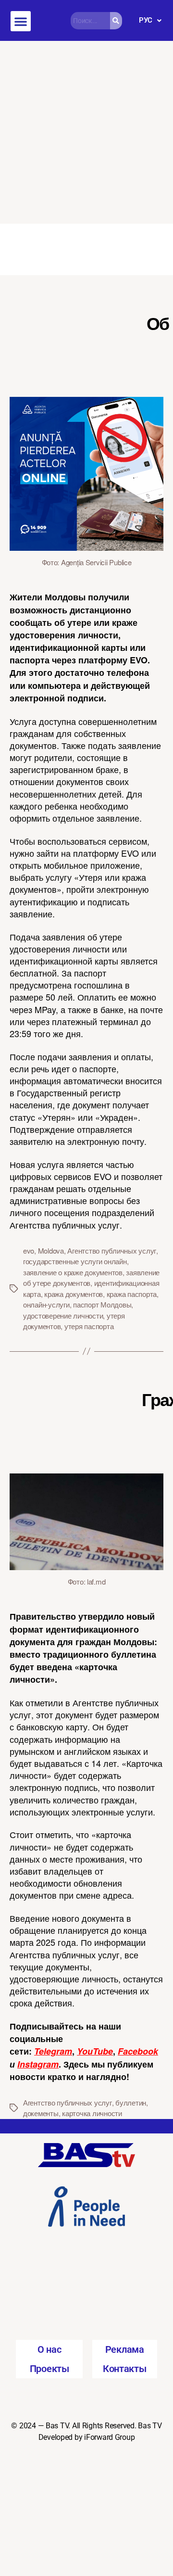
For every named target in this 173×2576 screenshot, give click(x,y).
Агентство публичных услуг (112, 1250)
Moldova (51, 1250)
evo (29, 1250)
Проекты (49, 2369)
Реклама (125, 2349)
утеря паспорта (89, 1326)
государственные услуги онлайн (75, 1261)
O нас (49, 2349)
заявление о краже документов (73, 1272)
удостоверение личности (63, 1315)
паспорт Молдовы (102, 1304)
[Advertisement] (86, 132)
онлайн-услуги (46, 1304)
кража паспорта (132, 1294)
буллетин (131, 2102)
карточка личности (92, 2113)
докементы (41, 2113)
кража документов (74, 1294)
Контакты (125, 2369)
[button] (21, 21)
